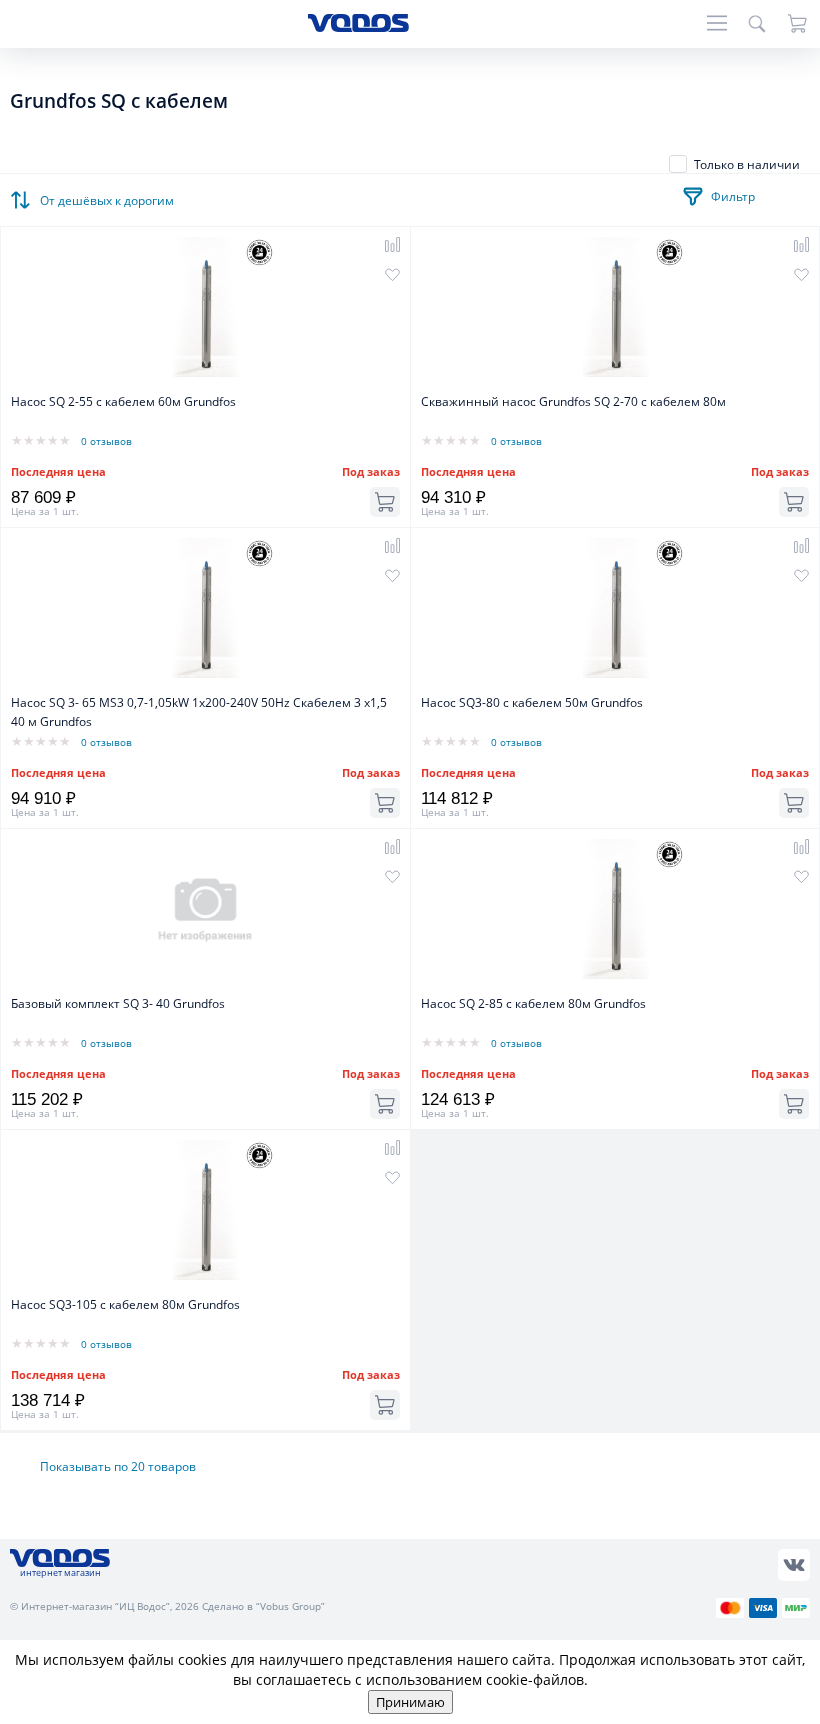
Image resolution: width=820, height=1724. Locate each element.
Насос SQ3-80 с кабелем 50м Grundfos (532, 702)
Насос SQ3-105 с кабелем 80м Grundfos (125, 1304)
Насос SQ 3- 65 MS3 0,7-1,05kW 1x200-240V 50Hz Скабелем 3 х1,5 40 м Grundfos (199, 712)
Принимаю (410, 1702)
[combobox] (110, 195)
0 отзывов (106, 441)
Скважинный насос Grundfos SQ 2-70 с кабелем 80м (573, 401)
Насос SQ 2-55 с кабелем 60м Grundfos (123, 401)
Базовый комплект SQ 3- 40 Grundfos (118, 1003)
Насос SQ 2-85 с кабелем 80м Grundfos (533, 1003)
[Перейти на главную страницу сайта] (358, 26)
